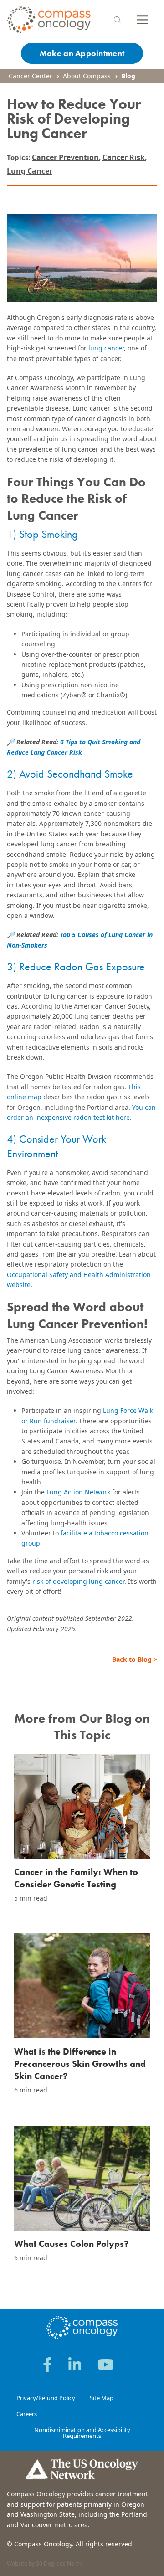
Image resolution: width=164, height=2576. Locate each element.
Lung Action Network (78, 1492)
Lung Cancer (30, 171)
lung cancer (106, 348)
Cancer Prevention (65, 157)
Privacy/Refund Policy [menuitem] (46, 2398)
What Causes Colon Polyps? (72, 2244)
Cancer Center (31, 76)
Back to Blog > (135, 1659)
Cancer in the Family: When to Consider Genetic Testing (76, 1878)
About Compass (87, 76)
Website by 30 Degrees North (44, 2563)
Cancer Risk (124, 157)
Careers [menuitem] (27, 2414)
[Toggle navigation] (142, 20)
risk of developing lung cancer (78, 1581)
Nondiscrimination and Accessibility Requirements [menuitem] (82, 2433)
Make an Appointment (82, 53)
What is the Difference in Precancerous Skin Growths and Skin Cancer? (80, 2064)
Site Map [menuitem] (102, 2398)
